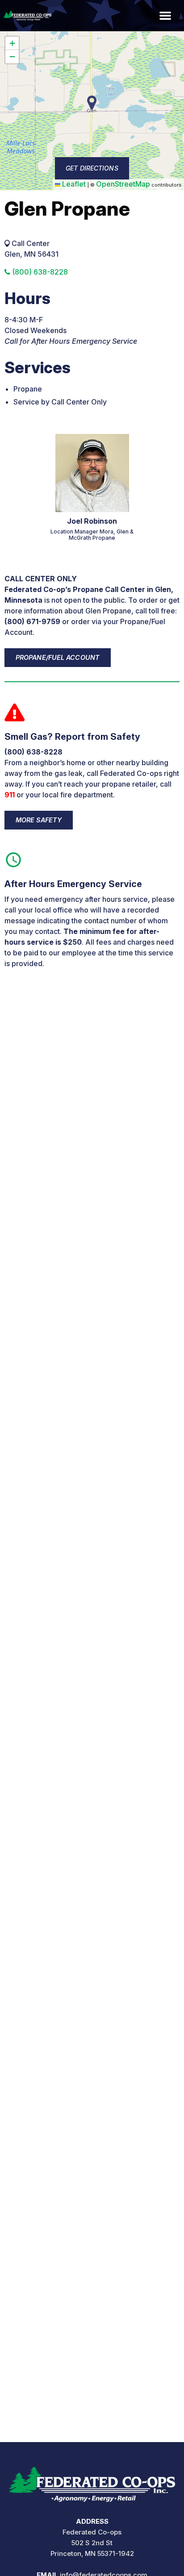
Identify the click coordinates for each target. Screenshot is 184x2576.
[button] (12, 43)
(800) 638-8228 (39, 272)
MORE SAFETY (39, 820)
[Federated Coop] (26, 16)
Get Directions (92, 168)
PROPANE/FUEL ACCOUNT (58, 657)
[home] (92, 2481)
